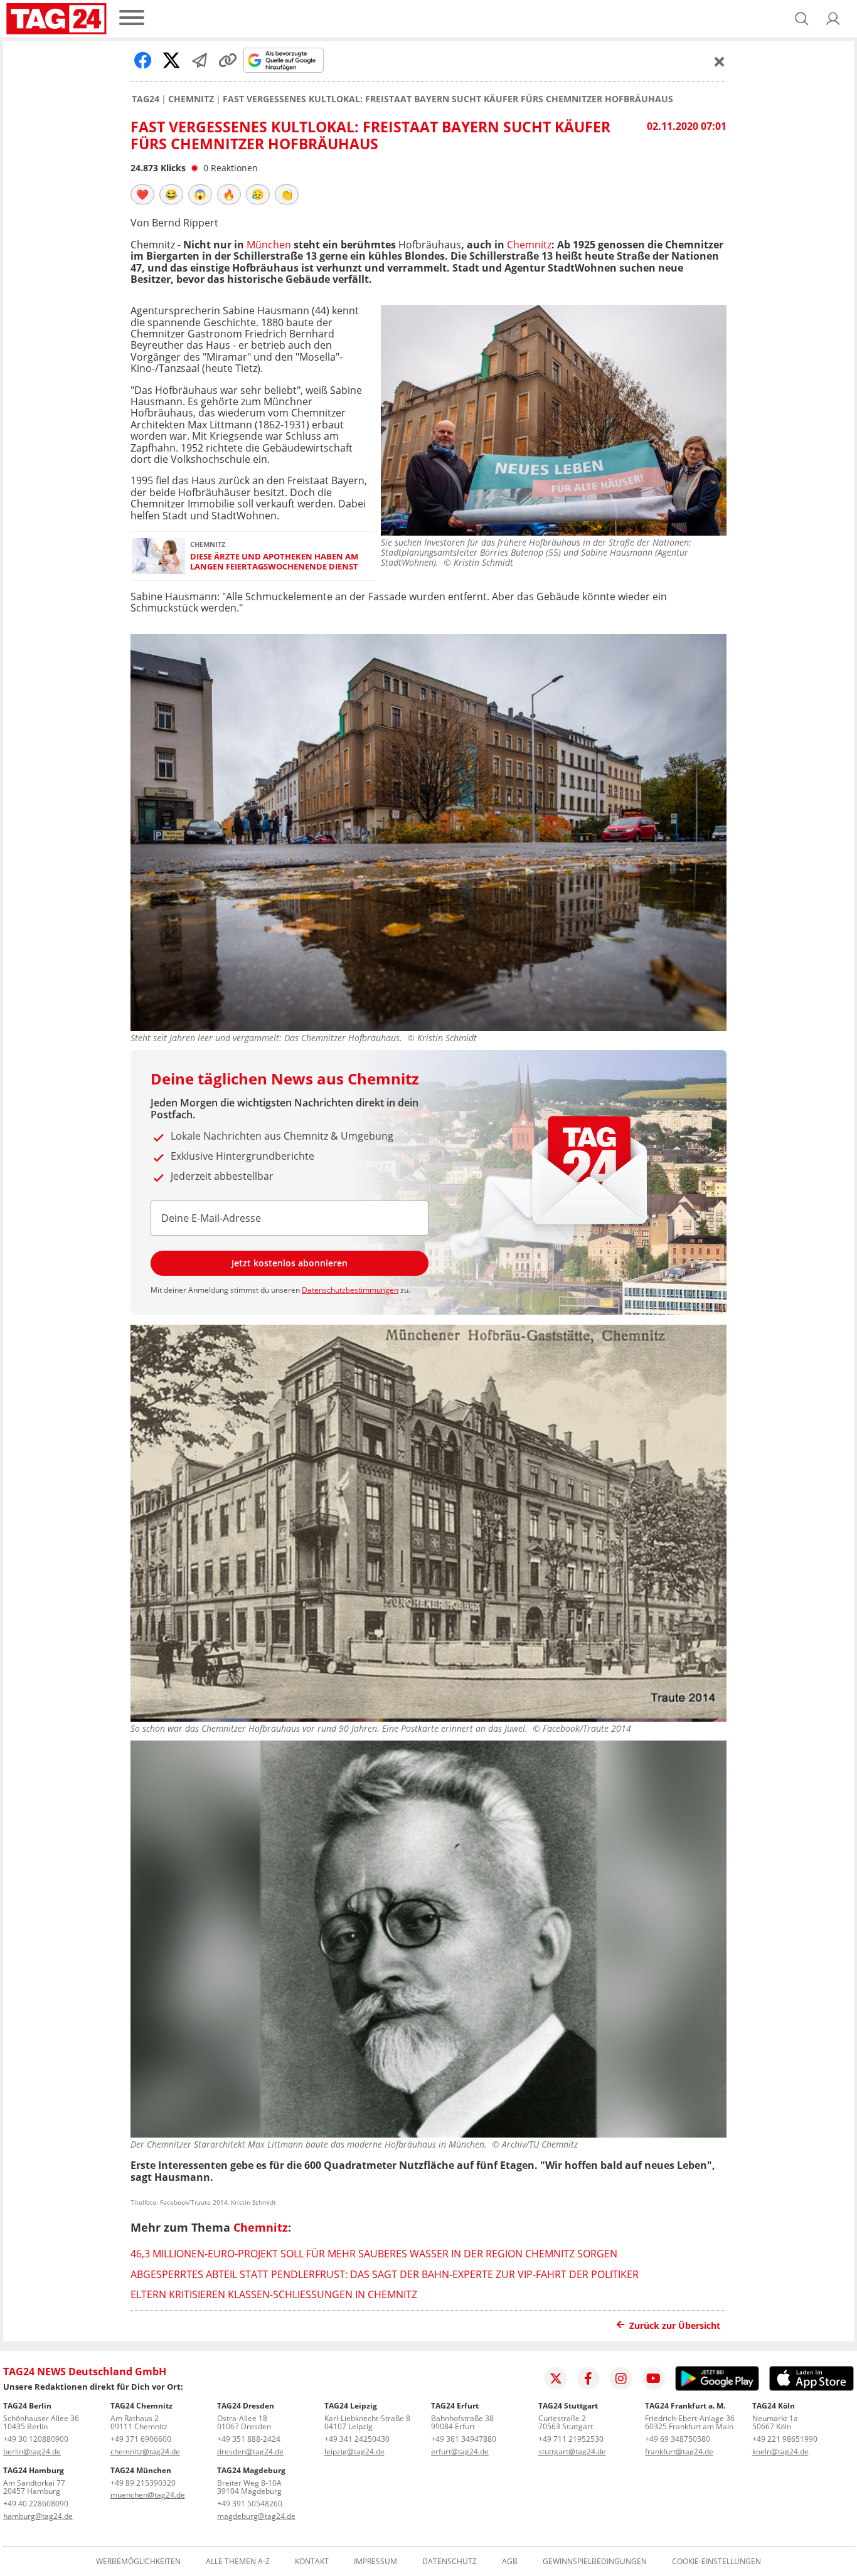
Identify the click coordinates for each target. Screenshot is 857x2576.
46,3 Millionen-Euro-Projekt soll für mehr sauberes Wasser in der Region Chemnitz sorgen (374, 2254)
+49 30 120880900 (36, 2439)
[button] (833, 19)
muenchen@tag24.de (148, 2495)
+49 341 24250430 (357, 2439)
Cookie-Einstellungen (716, 2562)
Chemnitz (191, 99)
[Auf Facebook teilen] (143, 60)
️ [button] (142, 194)
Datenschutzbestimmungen (350, 1290)
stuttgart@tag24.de (572, 2451)
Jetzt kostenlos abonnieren (290, 1263)
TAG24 (146, 99)
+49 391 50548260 (250, 2504)
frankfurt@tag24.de (679, 2451)
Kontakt (312, 2562)
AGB (510, 2562)
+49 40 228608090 (36, 2504)
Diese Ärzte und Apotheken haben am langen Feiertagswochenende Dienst (274, 562)
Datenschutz (450, 2562)
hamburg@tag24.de (38, 2516)
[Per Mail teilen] (200, 60)
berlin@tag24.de (32, 2451)
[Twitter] (556, 2378)
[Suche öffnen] (802, 19)
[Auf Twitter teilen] (171, 60)
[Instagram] (621, 2378)
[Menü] (132, 19)
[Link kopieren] (228, 60)
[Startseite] (56, 19)
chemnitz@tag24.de (145, 2451)
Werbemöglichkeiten (138, 2562)
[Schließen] (720, 61)
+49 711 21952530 (571, 2439)
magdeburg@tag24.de (256, 2516)
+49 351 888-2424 (249, 2439)
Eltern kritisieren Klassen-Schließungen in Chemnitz (274, 2294)
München (269, 245)
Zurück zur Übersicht (675, 2325)
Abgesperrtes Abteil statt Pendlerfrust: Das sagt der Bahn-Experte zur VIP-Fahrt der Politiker (385, 2274)
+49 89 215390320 (143, 2483)
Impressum (375, 2562)
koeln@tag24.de (780, 2451)
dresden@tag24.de (250, 2451)
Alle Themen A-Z (238, 2562)
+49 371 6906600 (141, 2439)
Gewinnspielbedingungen (595, 2562)
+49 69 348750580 (678, 2439)
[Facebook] (588, 2378)
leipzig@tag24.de (354, 2451)
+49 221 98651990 (785, 2439)
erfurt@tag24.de (460, 2451)
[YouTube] (654, 2378)
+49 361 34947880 (464, 2439)
